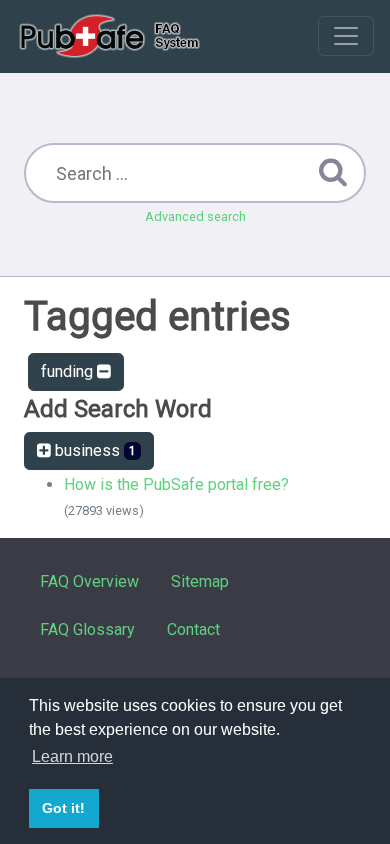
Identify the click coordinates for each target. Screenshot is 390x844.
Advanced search (195, 216)
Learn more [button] (72, 756)
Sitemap (200, 581)
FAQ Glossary (87, 629)
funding (69, 371)
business (93, 450)
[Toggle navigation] (346, 36)
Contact (193, 629)
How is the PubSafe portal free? (176, 484)
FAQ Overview (89, 581)
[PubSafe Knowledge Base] (111, 36)
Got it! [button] (63, 808)
